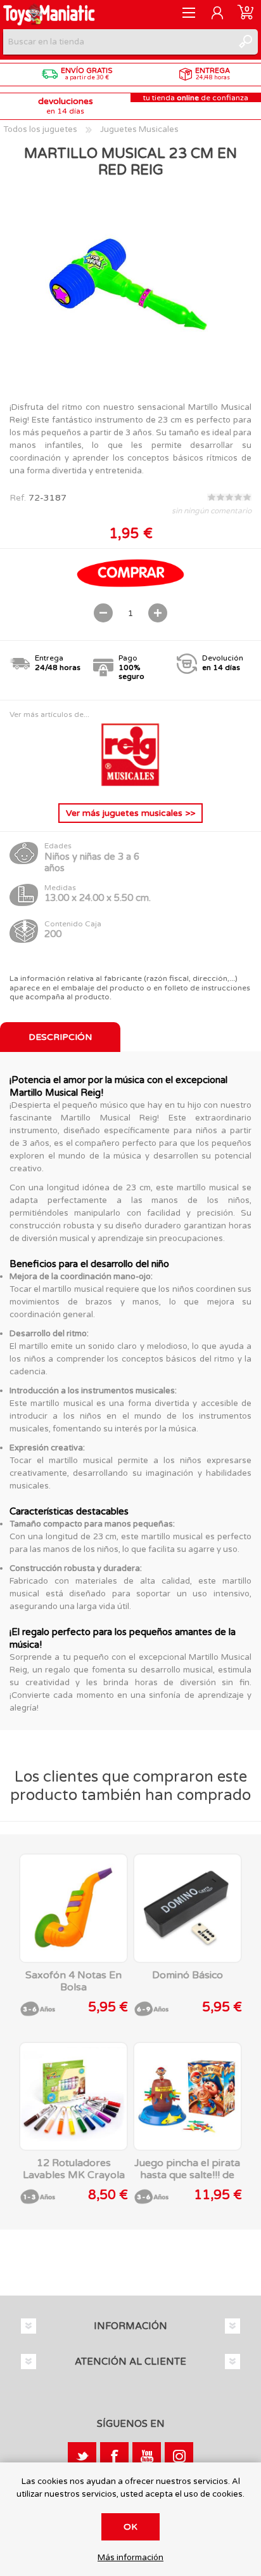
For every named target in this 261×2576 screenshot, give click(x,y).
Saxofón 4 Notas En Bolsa (73, 1981)
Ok (130, 2527)
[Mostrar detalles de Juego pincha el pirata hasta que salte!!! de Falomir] (188, 2096)
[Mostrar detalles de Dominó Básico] (188, 1908)
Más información (130, 2558)
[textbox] (118, 42)
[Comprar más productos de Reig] (130, 783)
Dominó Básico (188, 1975)
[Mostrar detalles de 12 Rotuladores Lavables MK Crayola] (73, 2096)
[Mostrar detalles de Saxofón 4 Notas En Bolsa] (73, 1908)
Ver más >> (130, 813)
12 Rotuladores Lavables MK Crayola (74, 2169)
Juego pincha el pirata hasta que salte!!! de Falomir (187, 2175)
